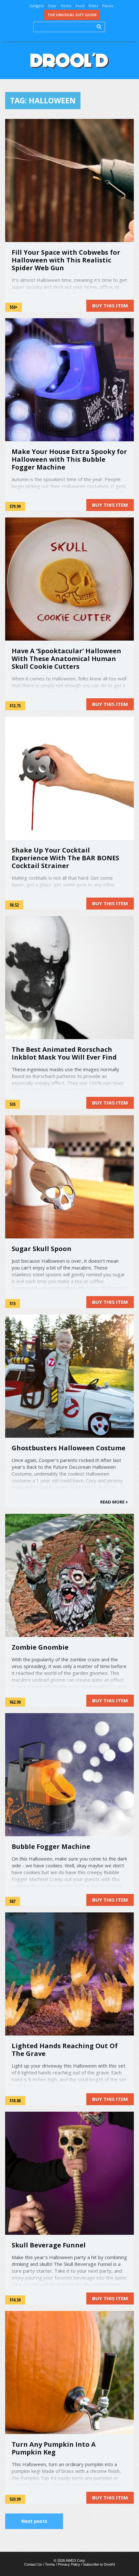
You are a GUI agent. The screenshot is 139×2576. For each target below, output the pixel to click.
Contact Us (33, 2564)
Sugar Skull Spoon (42, 1249)
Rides (93, 6)
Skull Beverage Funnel (49, 2245)
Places (108, 6)
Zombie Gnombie (40, 1647)
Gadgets (37, 6)
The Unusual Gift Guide (72, 15)
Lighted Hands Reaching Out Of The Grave (65, 2050)
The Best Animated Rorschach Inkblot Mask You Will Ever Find (64, 1053)
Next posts (34, 2521)
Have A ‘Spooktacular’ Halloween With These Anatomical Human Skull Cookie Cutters (66, 659)
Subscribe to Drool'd (99, 2564)
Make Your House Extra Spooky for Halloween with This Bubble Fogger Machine (69, 459)
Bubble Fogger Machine (51, 1846)
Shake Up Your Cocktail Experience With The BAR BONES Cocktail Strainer (65, 858)
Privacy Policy (69, 2564)
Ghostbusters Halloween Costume (69, 1448)
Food (80, 6)
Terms (50, 2564)
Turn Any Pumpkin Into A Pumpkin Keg (54, 2448)
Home (66, 6)
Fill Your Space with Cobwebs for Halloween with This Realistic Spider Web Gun (66, 260)
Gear (52, 6)
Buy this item (110, 306)
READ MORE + (114, 1502)
